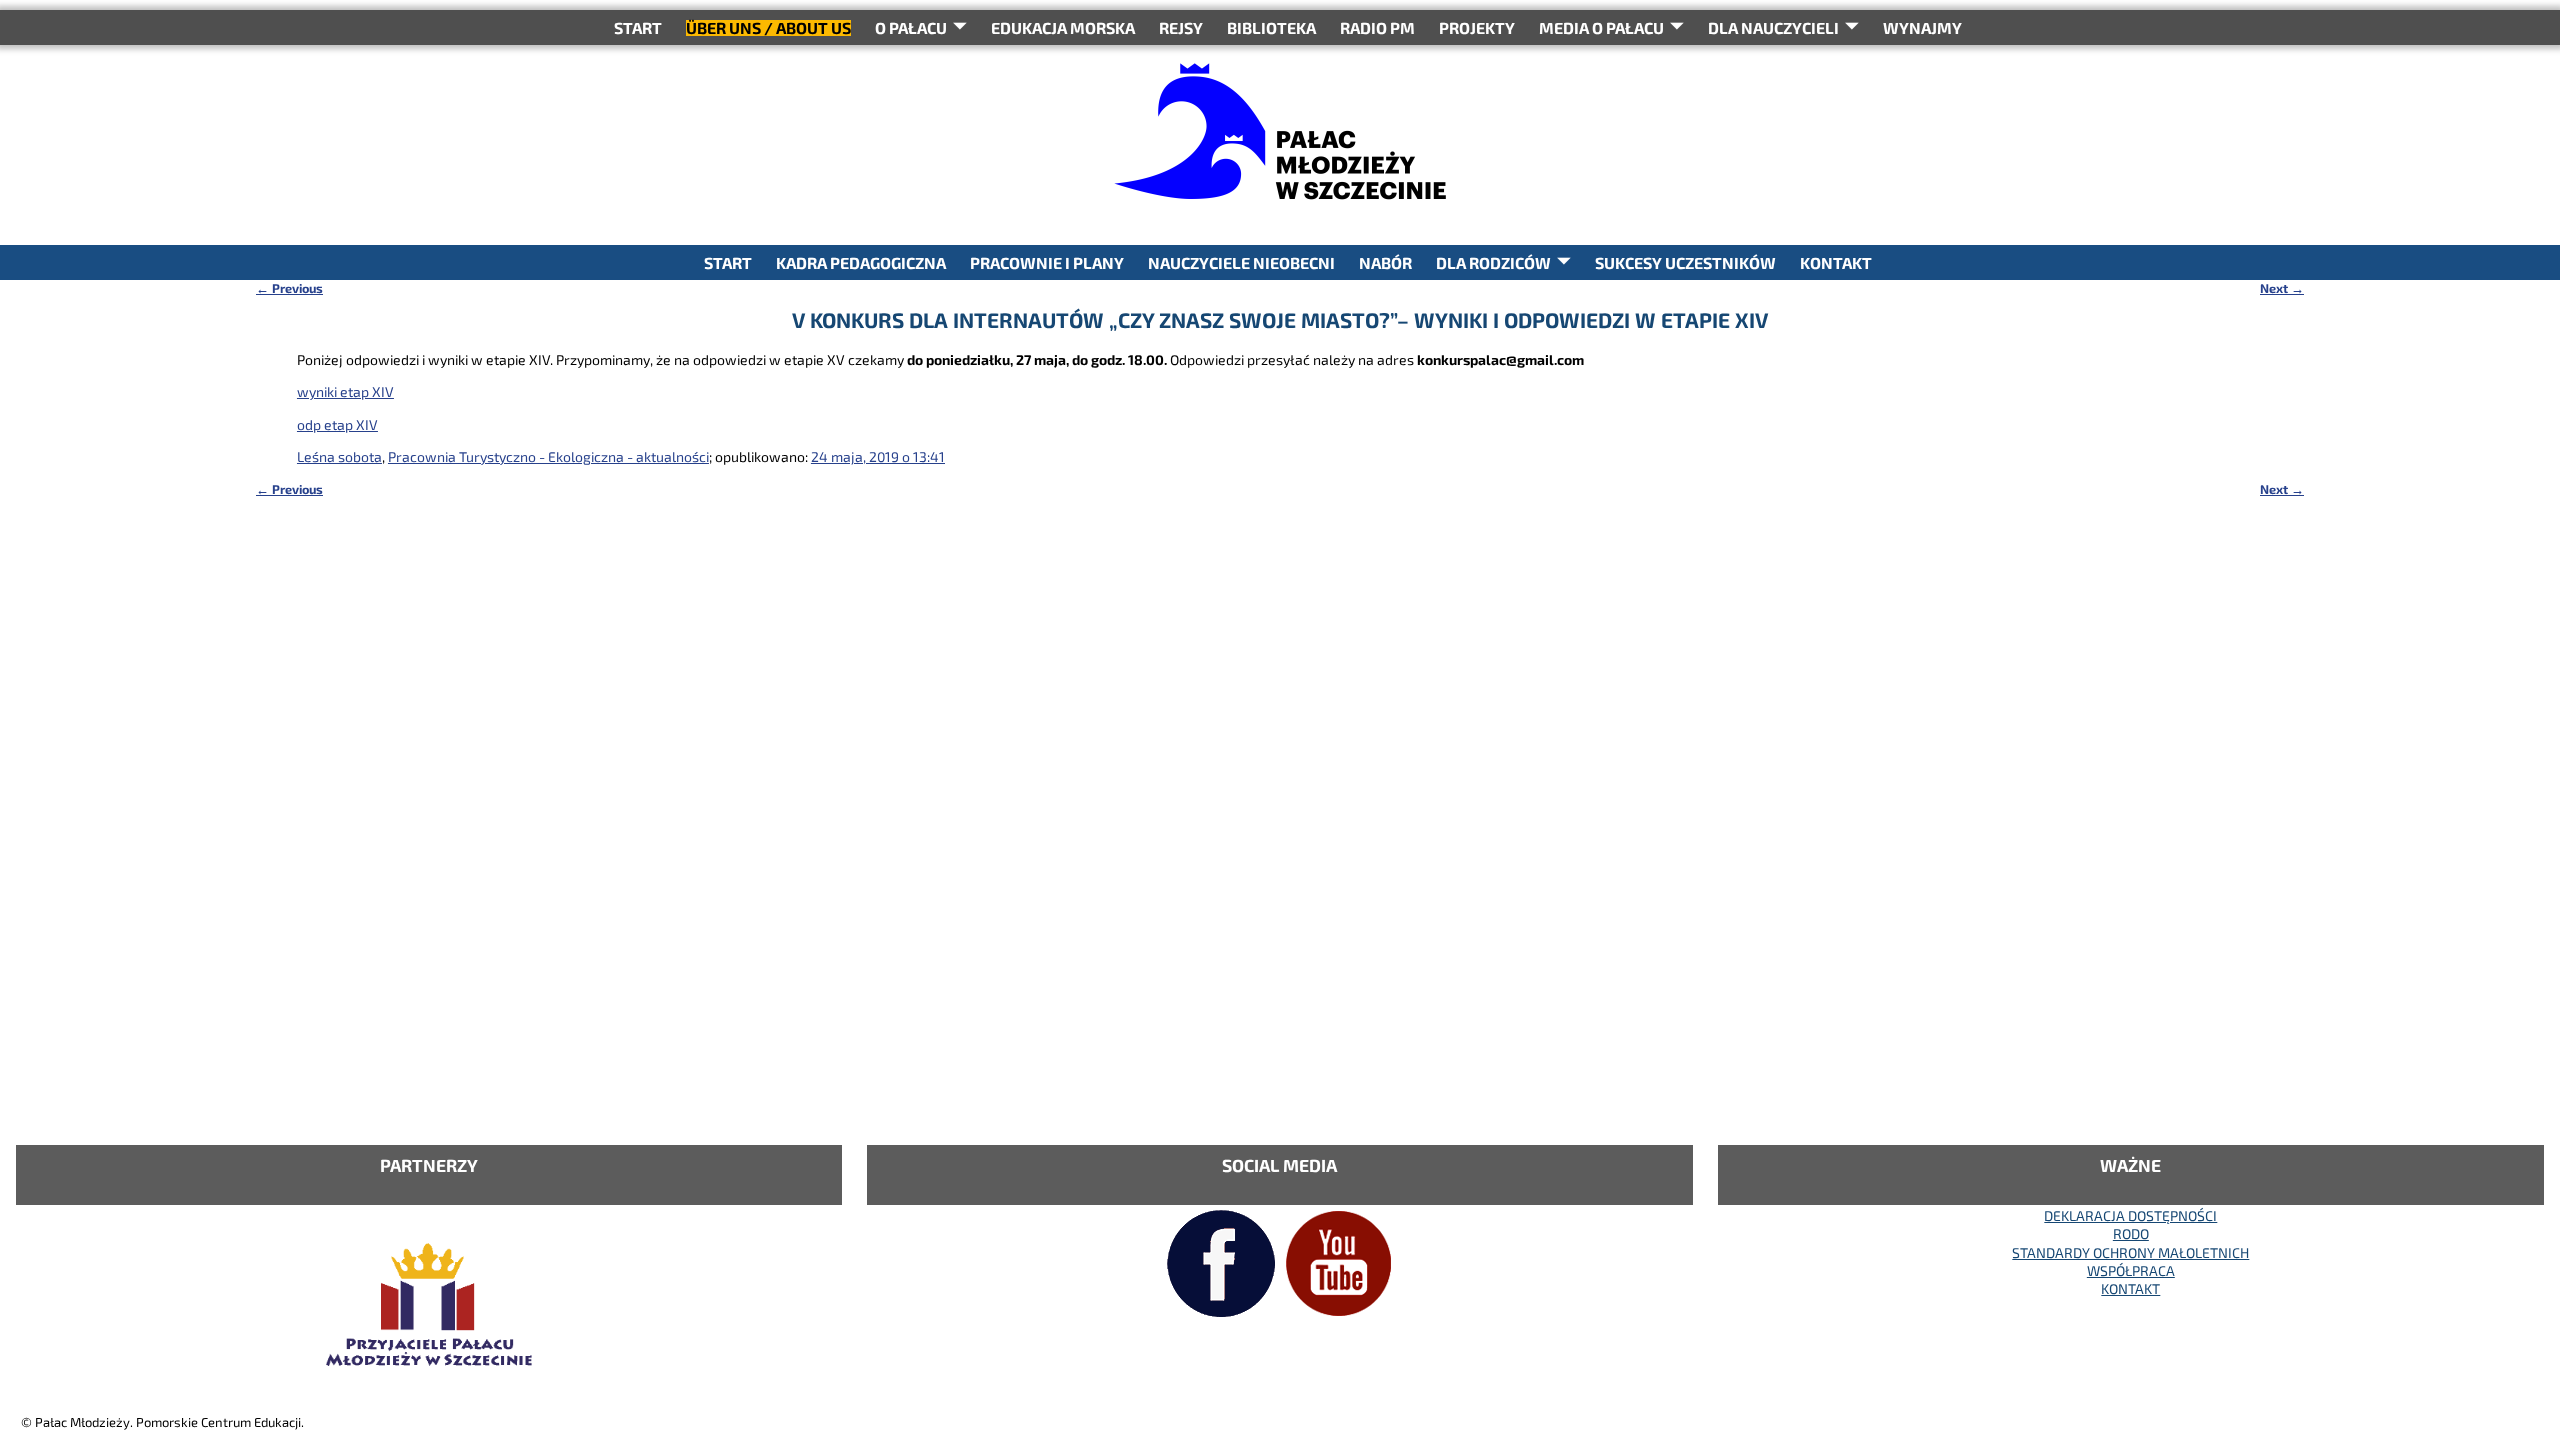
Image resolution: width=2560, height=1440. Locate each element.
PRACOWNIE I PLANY (1047, 262)
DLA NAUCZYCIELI (1773, 27)
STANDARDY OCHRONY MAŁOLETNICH (2130, 1252)
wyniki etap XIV (345, 391)
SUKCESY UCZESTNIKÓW (1685, 262)
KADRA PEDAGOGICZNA (861, 262)
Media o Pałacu (1601, 27)
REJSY (1181, 27)
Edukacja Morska (1063, 27)
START (638, 27)
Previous (289, 288)
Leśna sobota (339, 456)
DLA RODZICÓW (1493, 262)
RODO (2131, 1233)
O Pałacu (911, 27)
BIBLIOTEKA (1271, 27)
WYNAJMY (1922, 27)
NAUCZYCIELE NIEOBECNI (1241, 262)
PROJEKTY (1477, 27)
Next (2282, 288)
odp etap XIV (337, 424)
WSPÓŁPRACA (2131, 1270)
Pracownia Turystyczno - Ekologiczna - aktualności (548, 456)
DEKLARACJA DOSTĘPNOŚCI (2130, 1215)
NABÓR (1385, 262)
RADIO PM (1377, 27)
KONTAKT (1836, 262)
